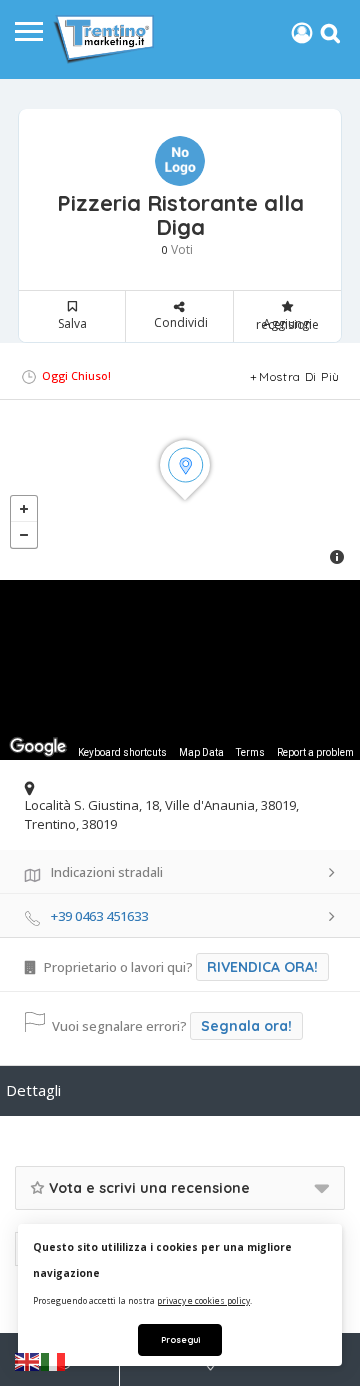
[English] (28, 1361)
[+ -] (180, 490)
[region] (180, 670)
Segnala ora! (246, 1026)
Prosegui (180, 1339)
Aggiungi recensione (287, 324)
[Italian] (54, 1361)
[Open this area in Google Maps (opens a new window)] (38, 747)
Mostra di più (299, 376)
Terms (250, 752)
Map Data (201, 752)
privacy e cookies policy (203, 1300)
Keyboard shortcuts (122, 752)
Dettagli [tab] (33, 1090)
